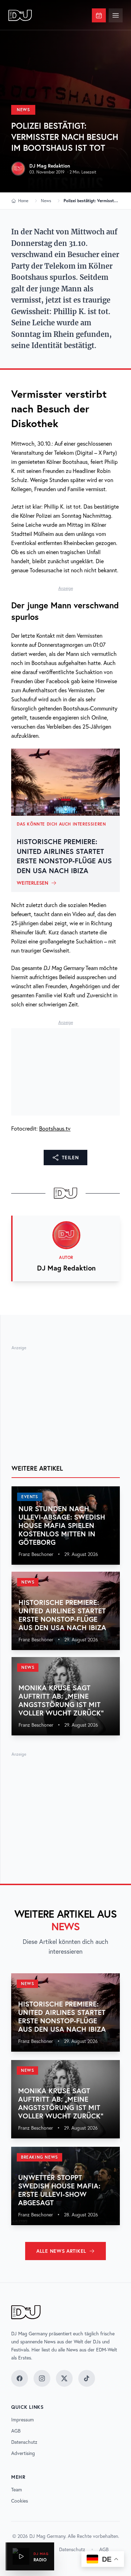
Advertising (23, 2453)
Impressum (23, 2420)
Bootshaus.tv (55, 1128)
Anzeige (66, 588)
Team (17, 2490)
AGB (16, 2431)
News (23, 110)
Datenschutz (24, 2442)
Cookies (20, 2501)
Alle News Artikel (61, 2251)
